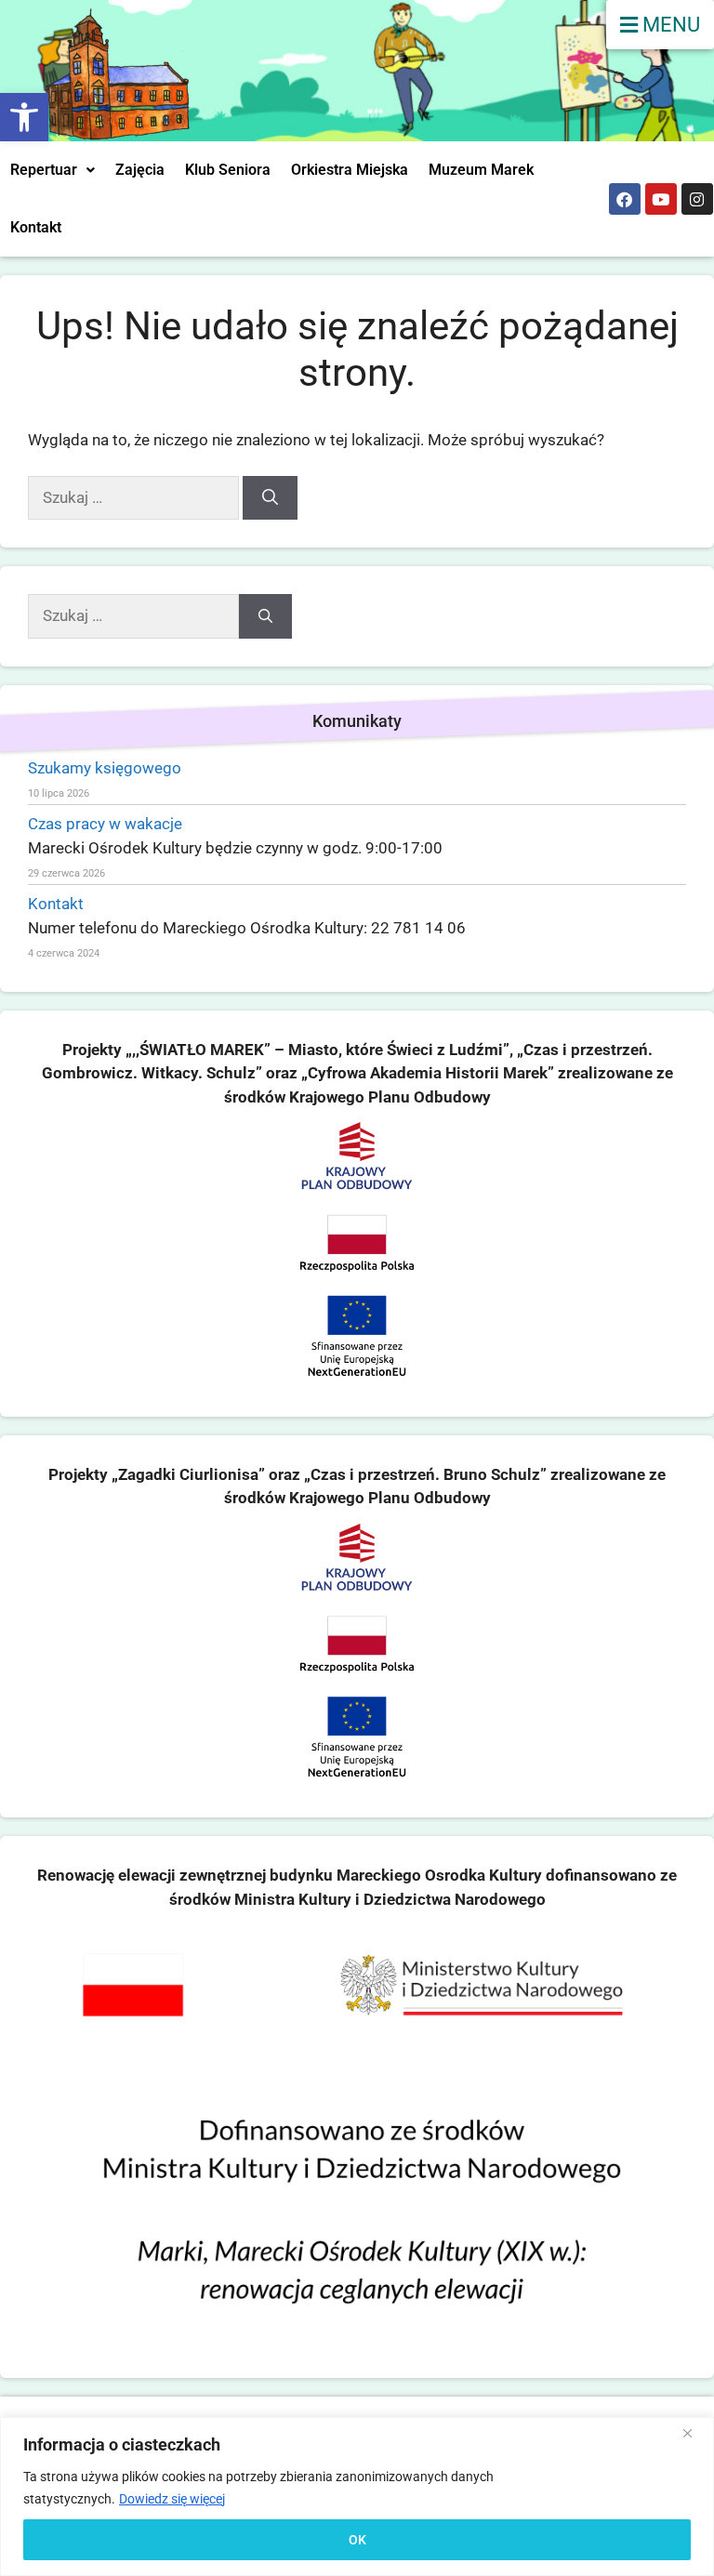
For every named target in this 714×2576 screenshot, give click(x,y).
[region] (357, 2497)
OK (357, 2540)
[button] (24, 117)
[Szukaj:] (135, 497)
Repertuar (44, 170)
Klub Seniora (228, 170)
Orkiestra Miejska (350, 170)
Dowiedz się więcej (172, 2499)
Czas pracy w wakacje (105, 824)
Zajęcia (140, 170)
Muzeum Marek (481, 170)
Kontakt (36, 227)
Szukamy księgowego (105, 768)
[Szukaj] (270, 498)
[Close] (694, 2433)
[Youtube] (661, 199)
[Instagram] (697, 199)
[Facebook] (625, 199)
